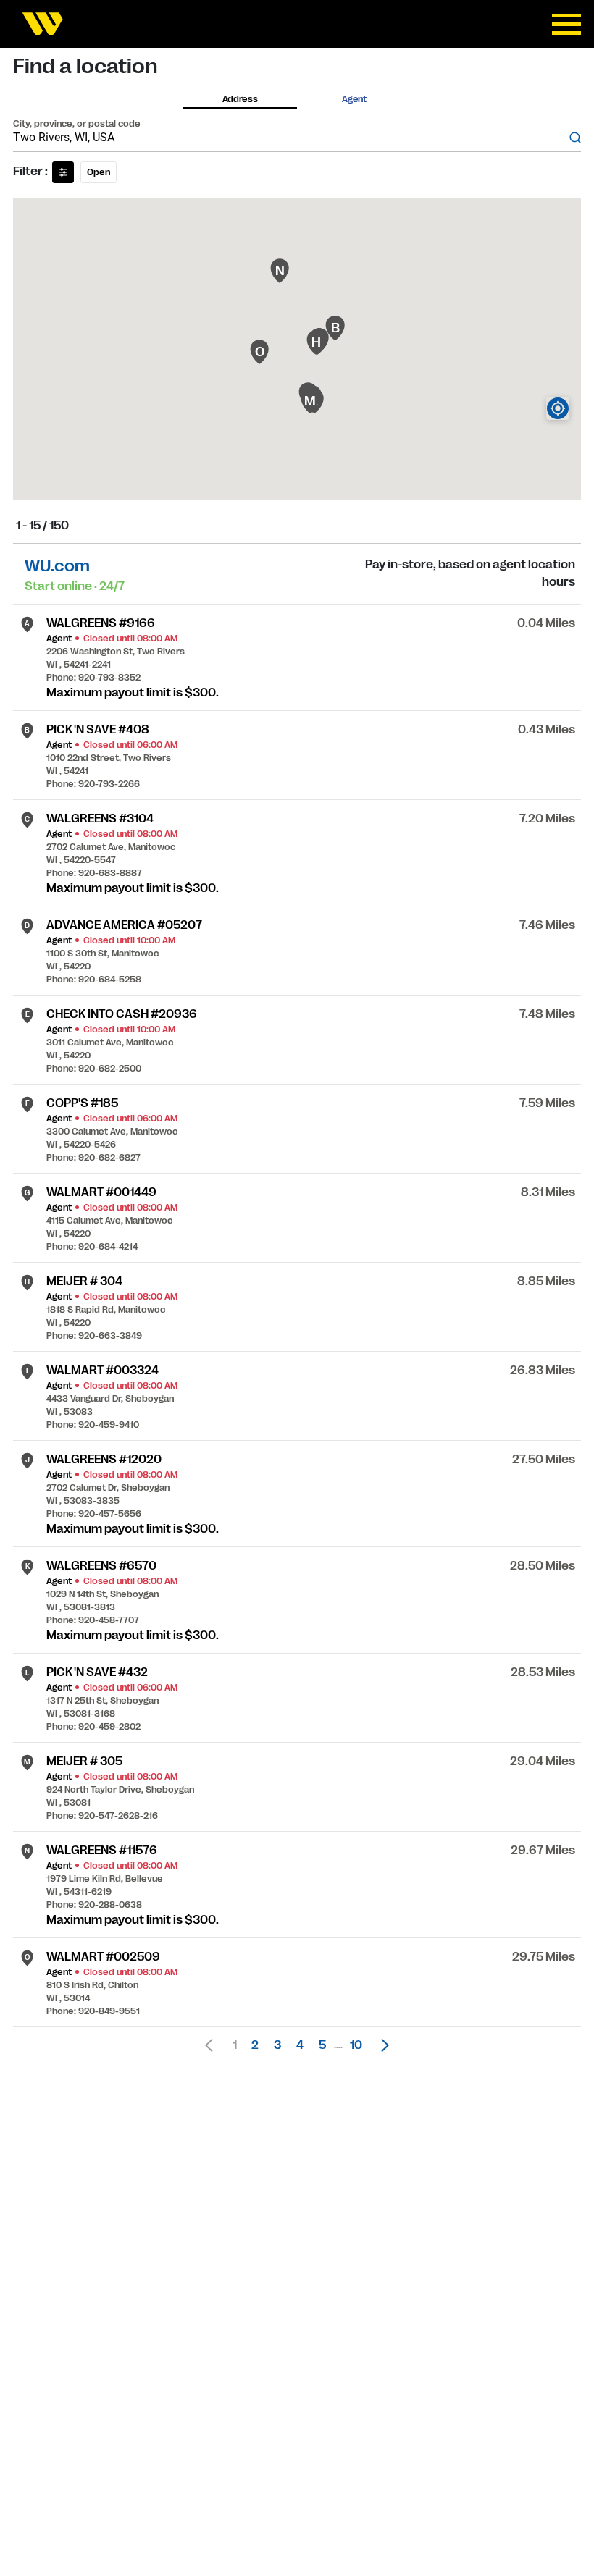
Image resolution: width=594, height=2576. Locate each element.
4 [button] (300, 2045)
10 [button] (356, 2045)
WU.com (57, 566)
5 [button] (322, 2045)
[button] (381, 2045)
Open (99, 172)
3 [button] (277, 2045)
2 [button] (255, 2045)
